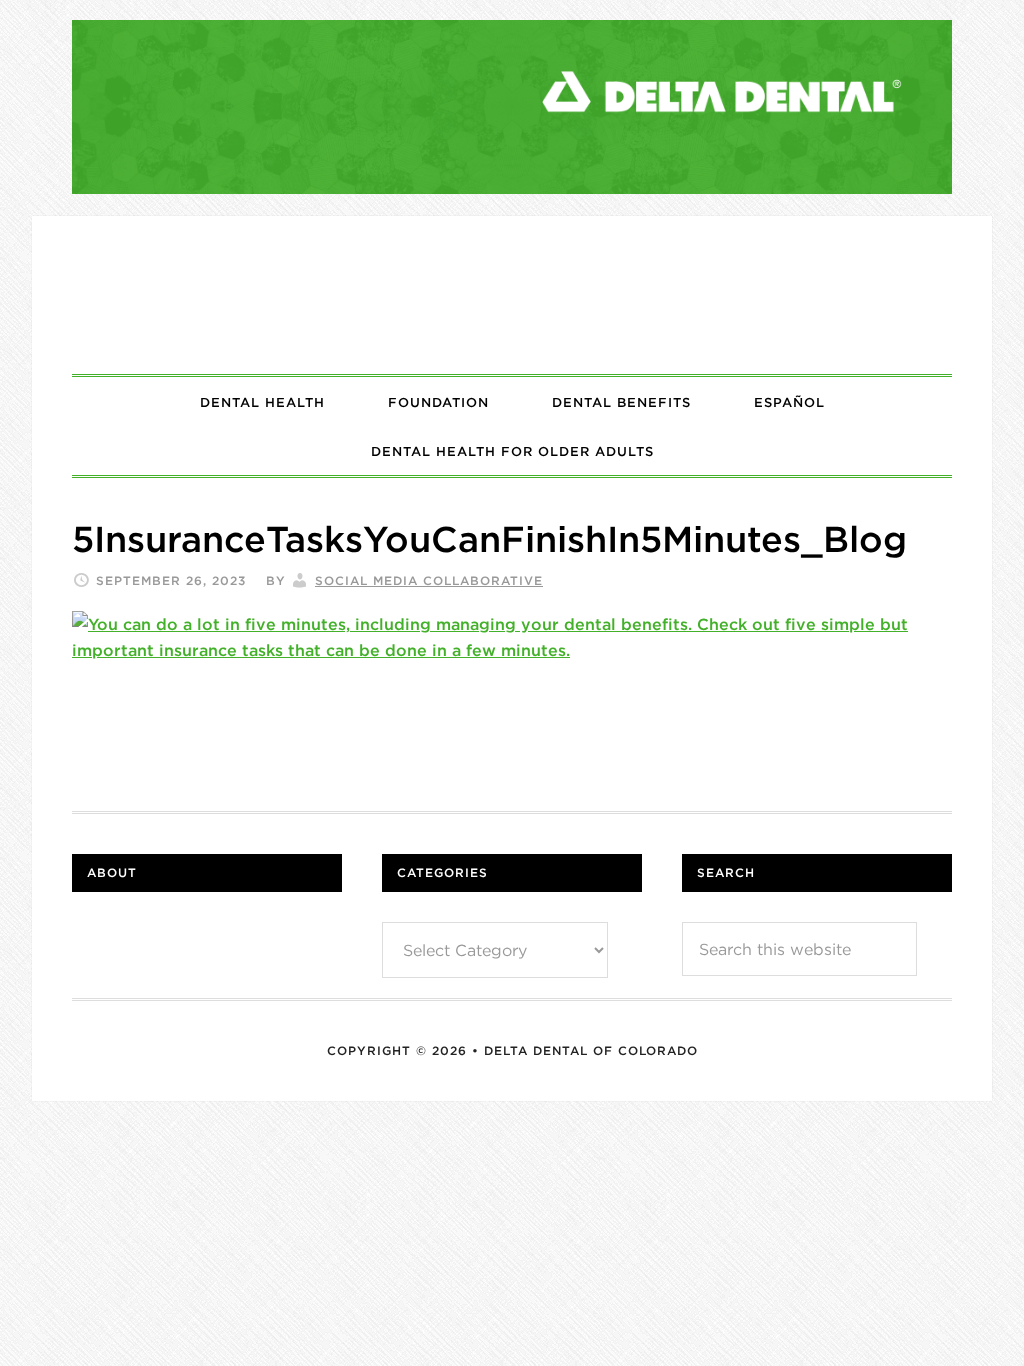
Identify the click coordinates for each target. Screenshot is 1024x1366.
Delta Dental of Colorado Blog (512, 295)
